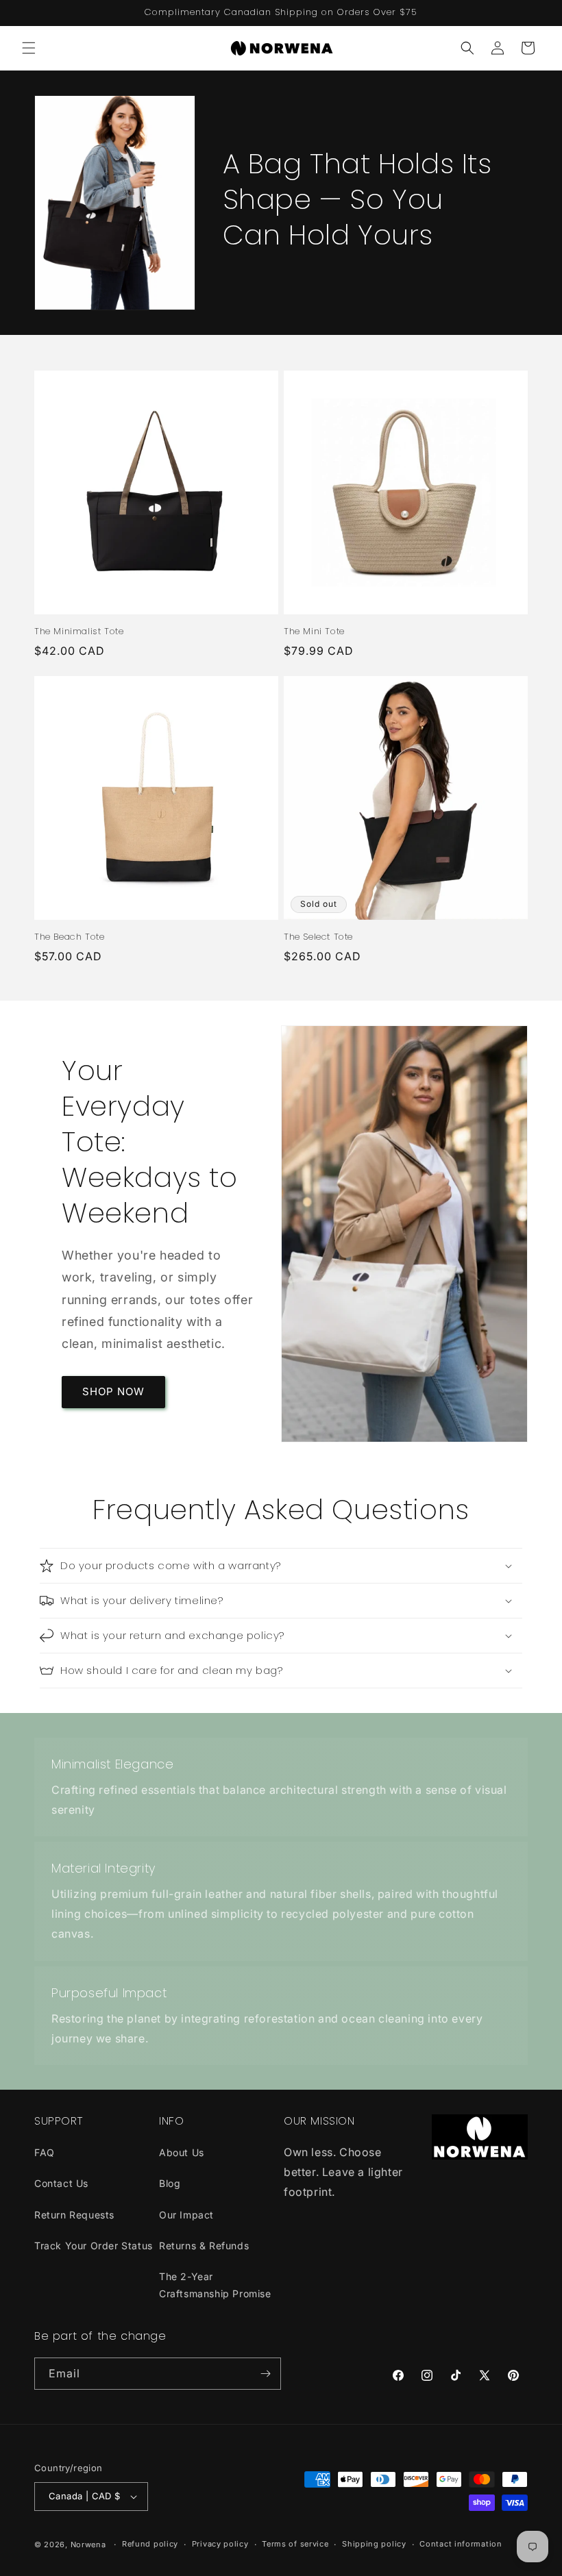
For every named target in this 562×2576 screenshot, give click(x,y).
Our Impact (186, 2215)
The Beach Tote (69, 937)
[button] (29, 48)
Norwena (88, 2544)
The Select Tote (318, 937)
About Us (182, 2152)
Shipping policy (374, 2544)
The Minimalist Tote (79, 632)
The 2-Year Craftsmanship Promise (215, 2285)
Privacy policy (220, 2544)
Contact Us (61, 2183)
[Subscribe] (265, 2374)
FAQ (45, 2152)
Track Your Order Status (94, 2246)
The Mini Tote (314, 632)
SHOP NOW (113, 1391)
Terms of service (295, 2544)
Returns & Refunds (204, 2246)
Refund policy (150, 2544)
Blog (170, 2183)
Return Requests (74, 2215)
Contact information (461, 2544)
